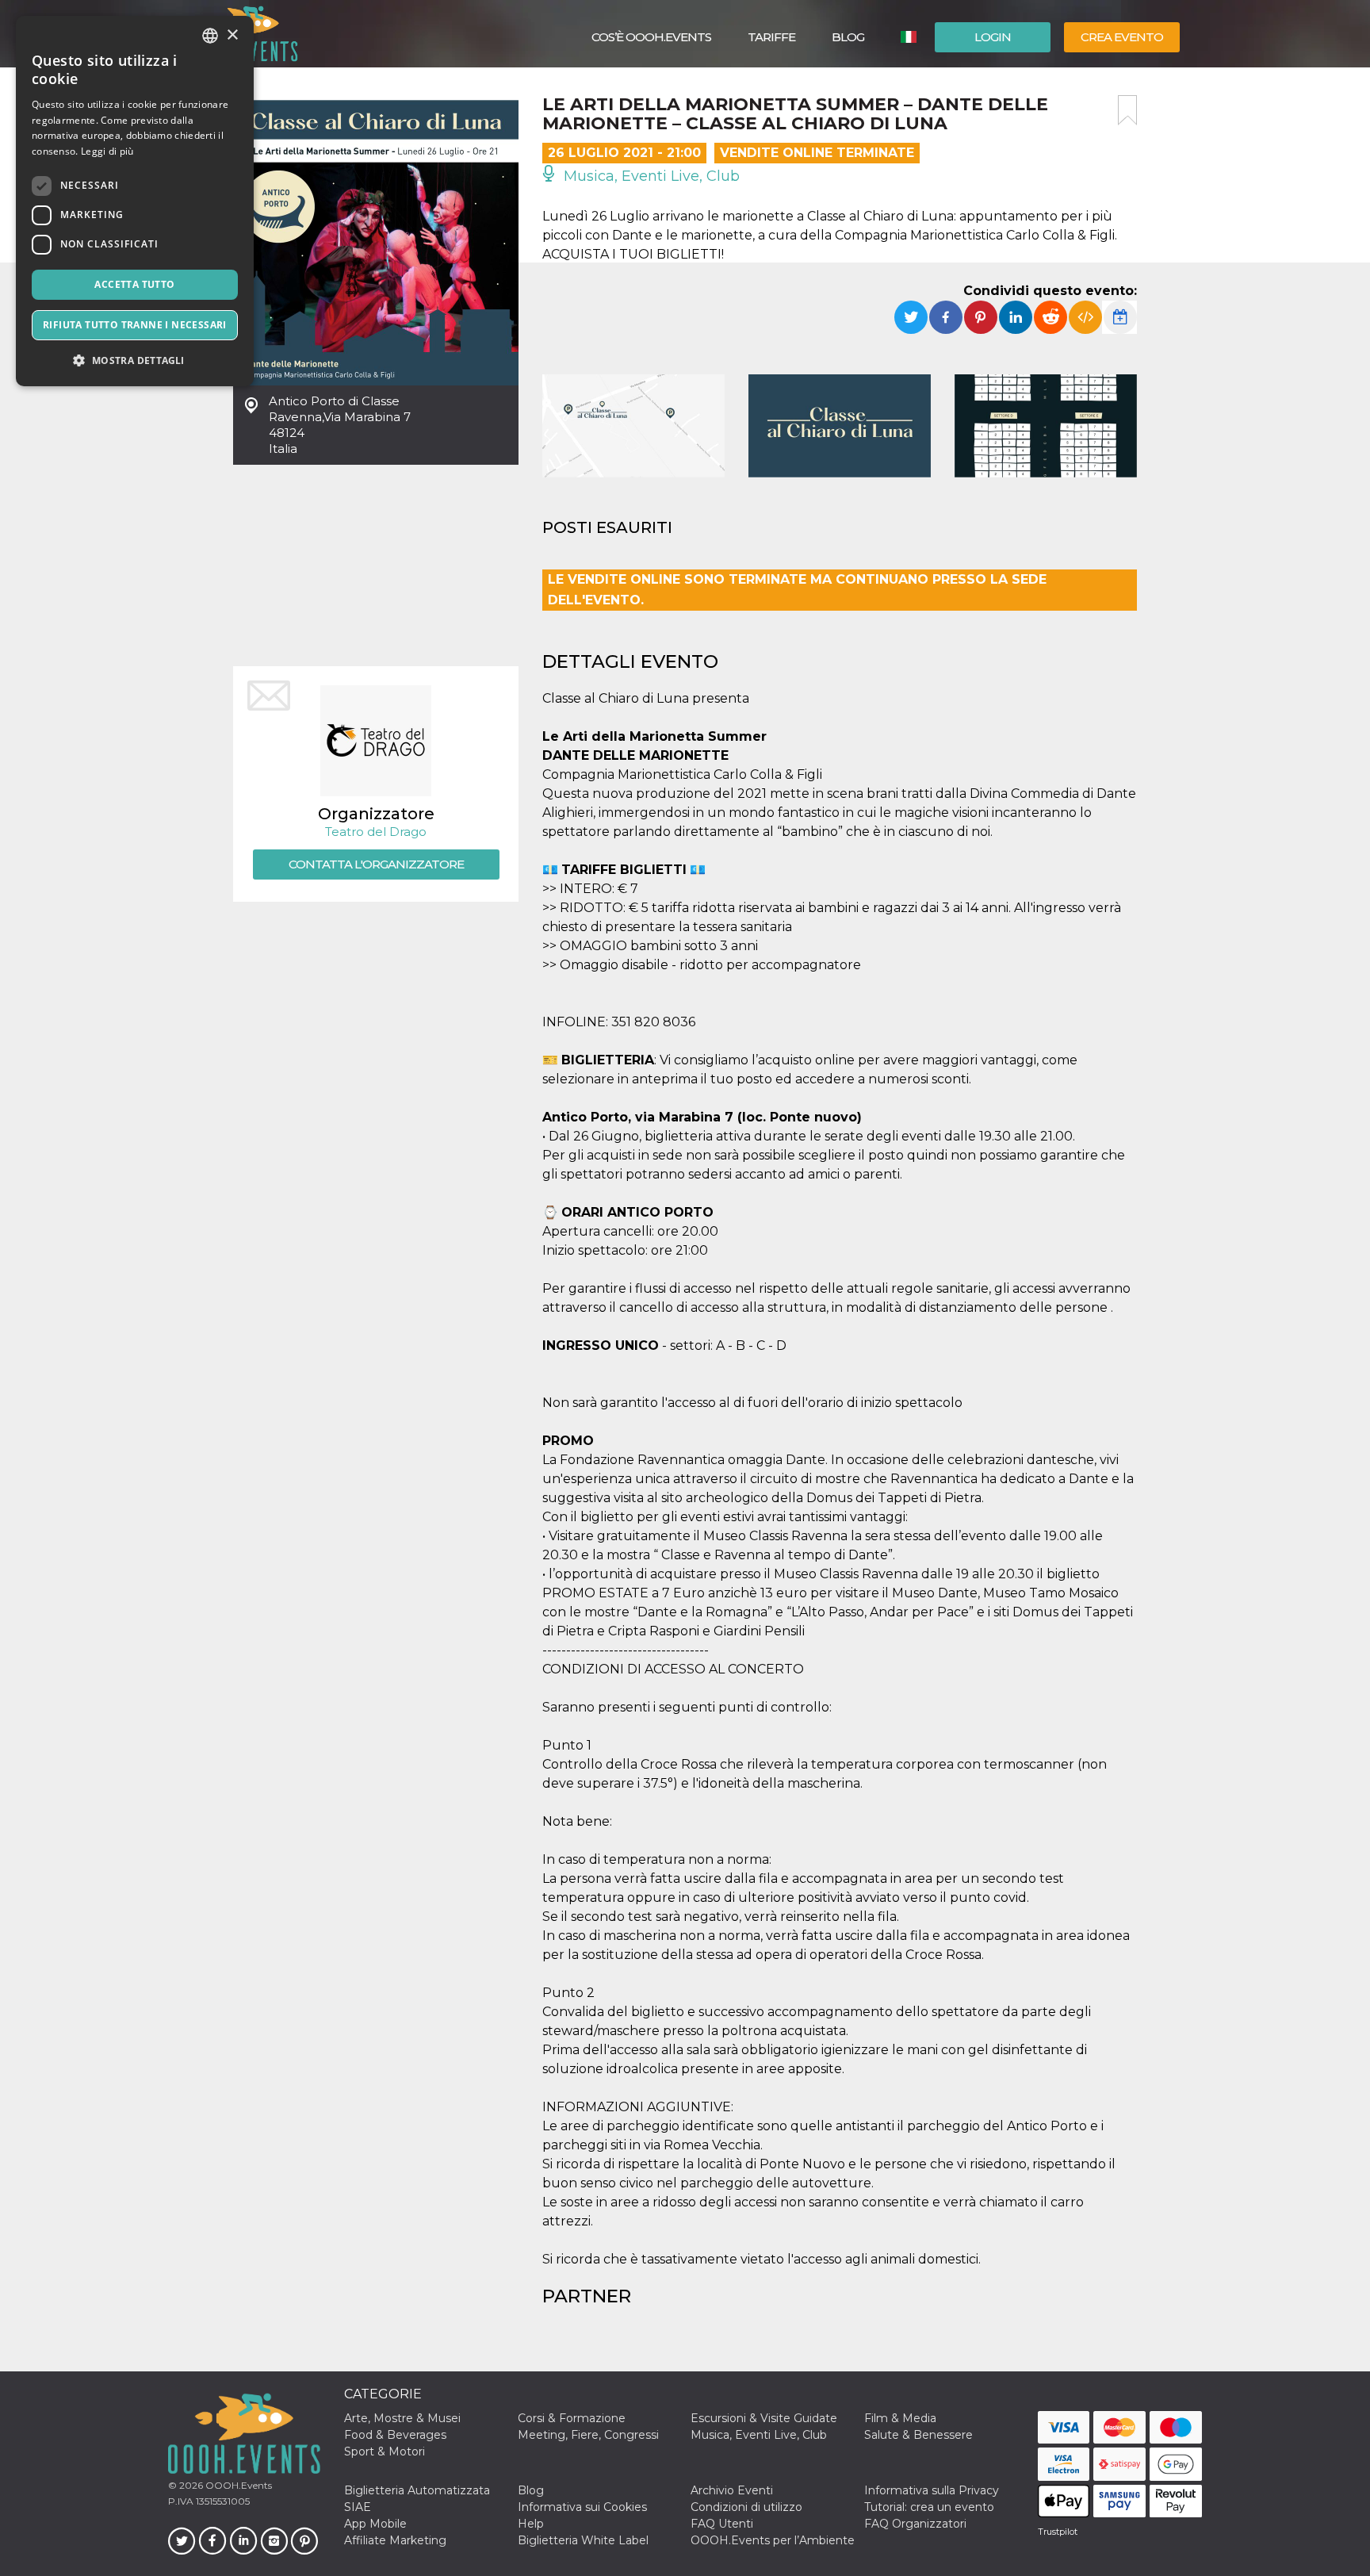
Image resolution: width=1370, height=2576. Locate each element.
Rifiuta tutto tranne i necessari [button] (135, 325)
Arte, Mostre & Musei (402, 2418)
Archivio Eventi (732, 2490)
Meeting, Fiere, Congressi (588, 2435)
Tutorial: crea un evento (929, 2507)
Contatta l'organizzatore (376, 864)
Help (531, 2524)
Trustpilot (1058, 2532)
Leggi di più (107, 151)
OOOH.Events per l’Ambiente (773, 2540)
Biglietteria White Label (583, 2540)
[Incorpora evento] (1085, 317)
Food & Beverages (395, 2435)
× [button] (232, 35)
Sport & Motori (385, 2451)
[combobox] (210, 36)
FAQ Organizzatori (915, 2524)
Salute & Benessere (918, 2435)
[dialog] (135, 201)
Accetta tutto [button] (134, 284)
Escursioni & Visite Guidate (764, 2418)
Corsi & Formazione (572, 2418)
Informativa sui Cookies (582, 2507)
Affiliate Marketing (395, 2540)
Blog (848, 37)
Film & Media (900, 2418)
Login (993, 37)
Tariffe (771, 37)
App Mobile (375, 2524)
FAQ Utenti (722, 2524)
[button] (135, 360)
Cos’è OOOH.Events (651, 37)
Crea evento (1122, 37)
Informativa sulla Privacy (932, 2490)
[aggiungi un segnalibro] (1127, 110)
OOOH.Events (237, 2485)
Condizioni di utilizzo (746, 2507)
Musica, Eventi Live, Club (650, 176)
